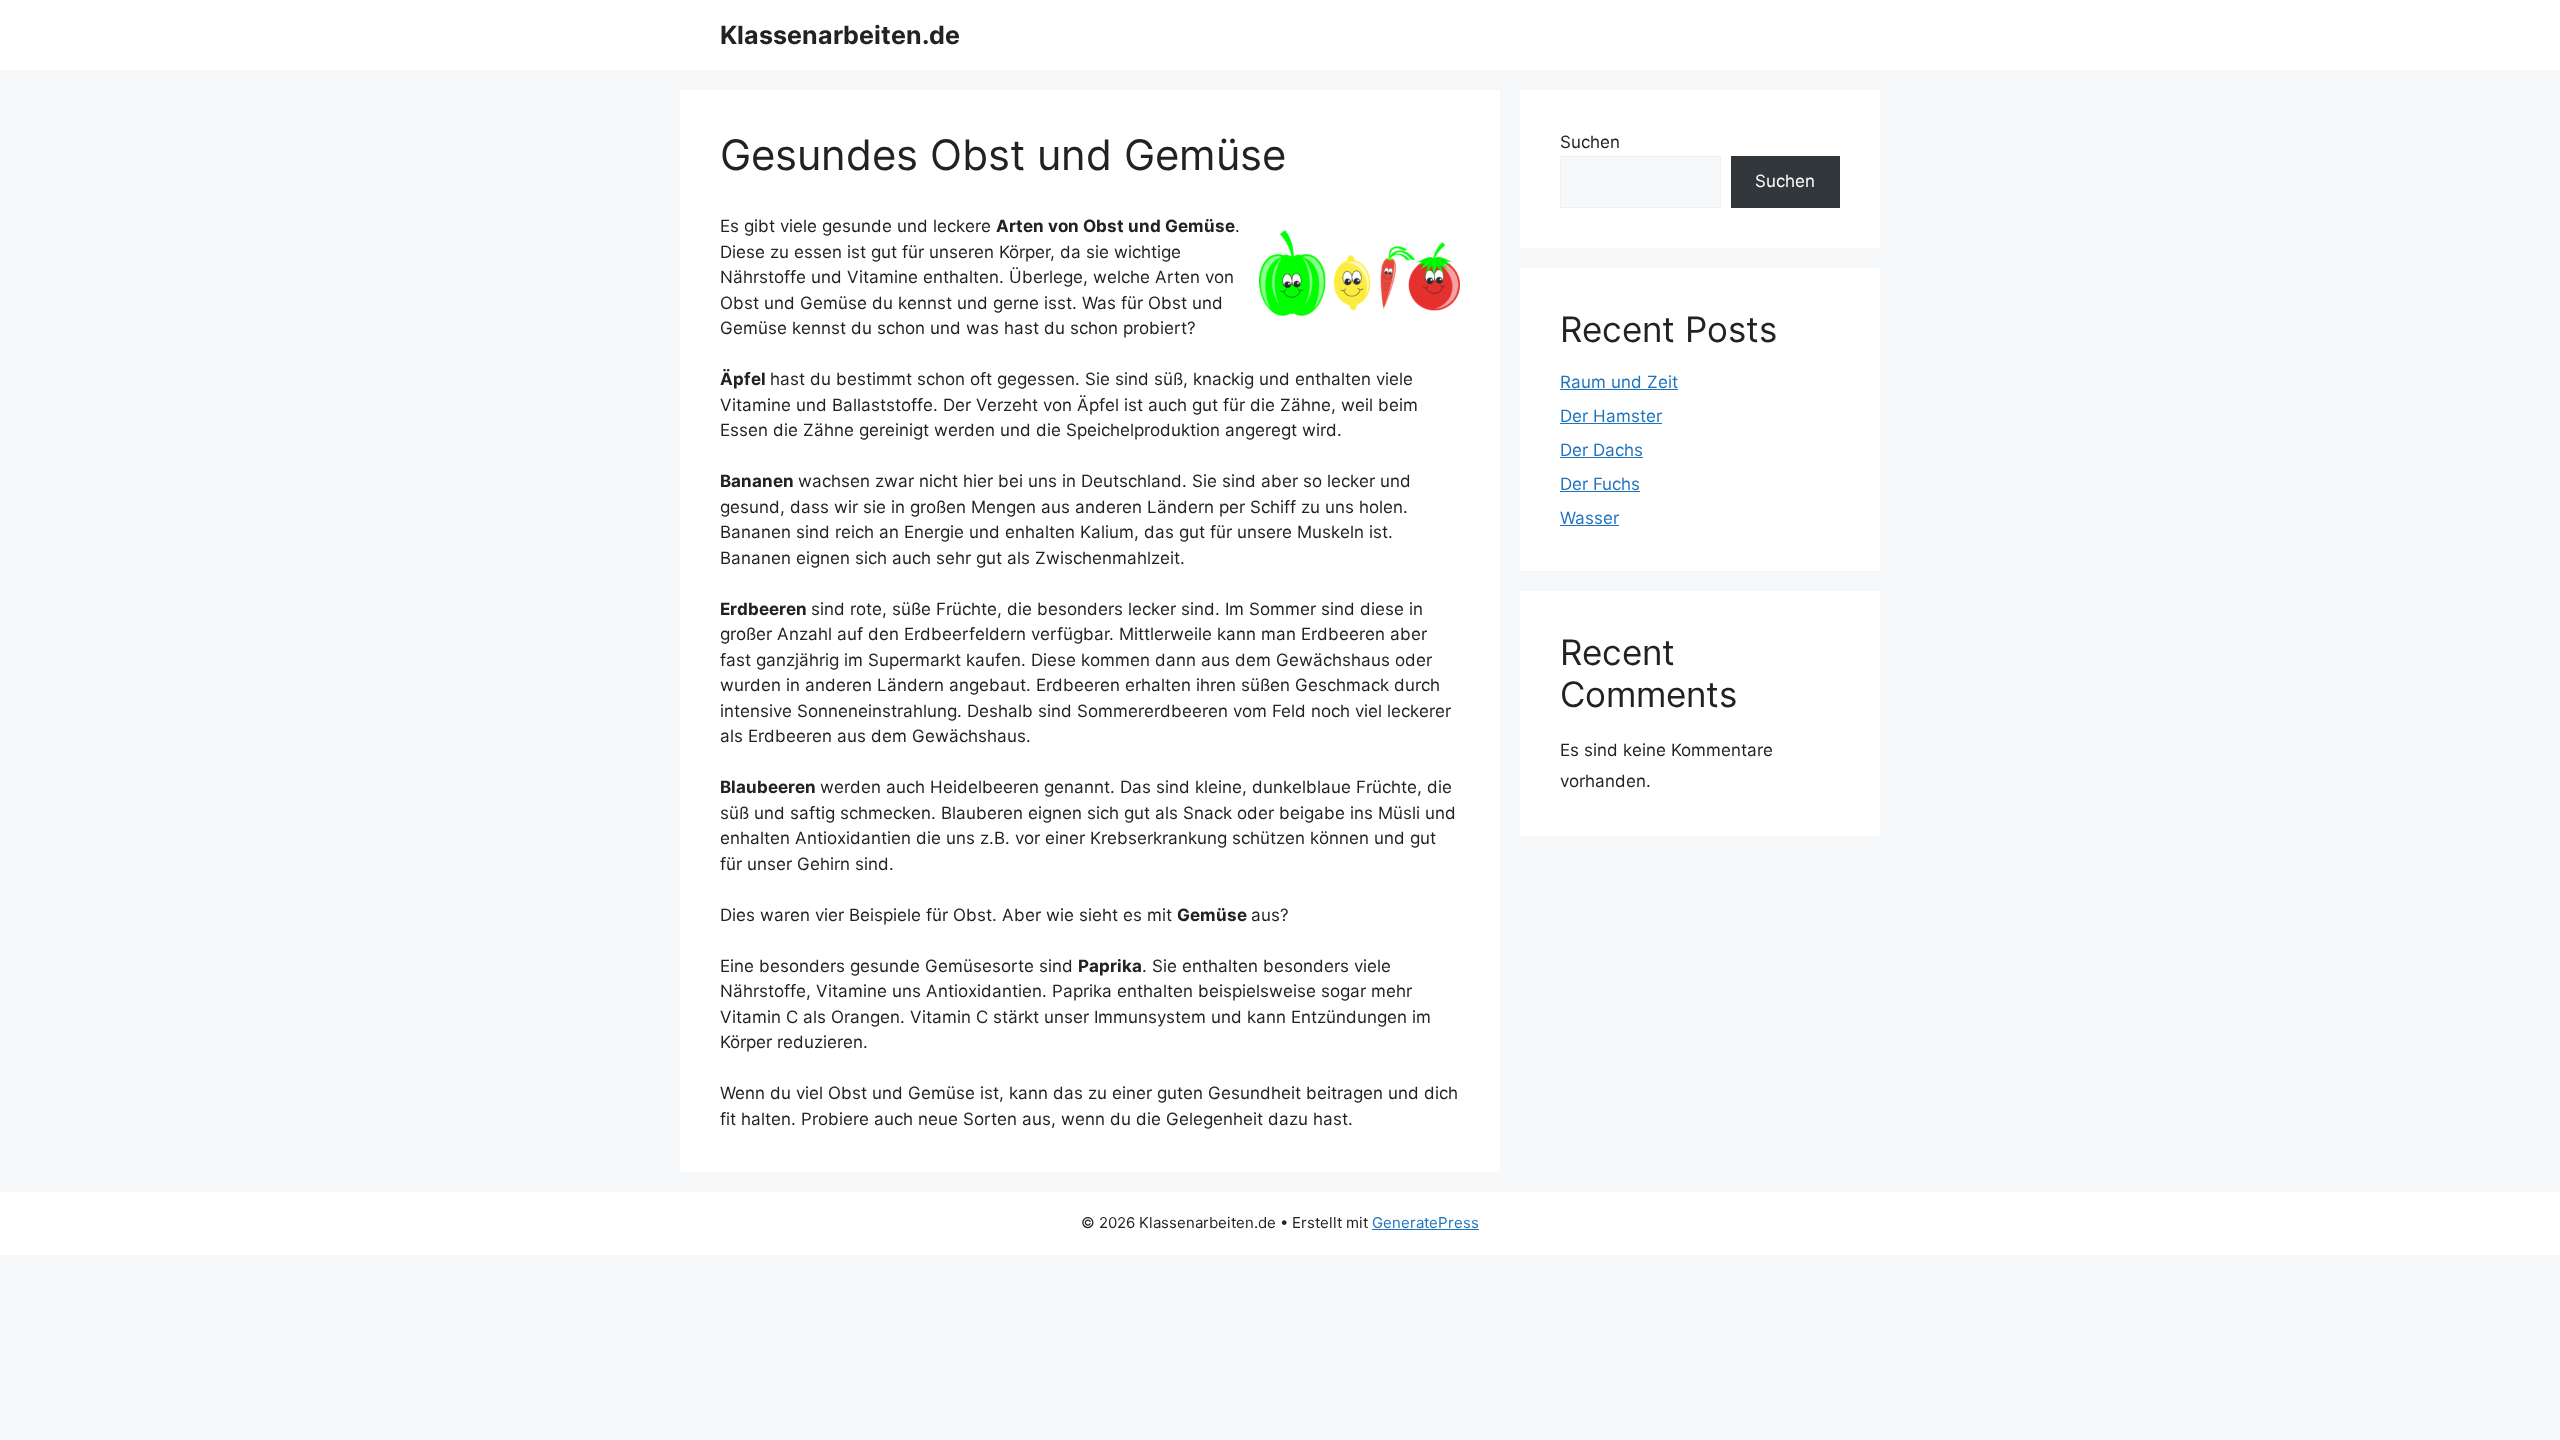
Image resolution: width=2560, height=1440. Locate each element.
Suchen (1590, 142)
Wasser (1589, 518)
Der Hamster (1611, 416)
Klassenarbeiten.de (840, 35)
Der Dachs (1601, 450)
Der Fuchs (1600, 484)
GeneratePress (1425, 1222)
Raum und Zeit (1619, 382)
